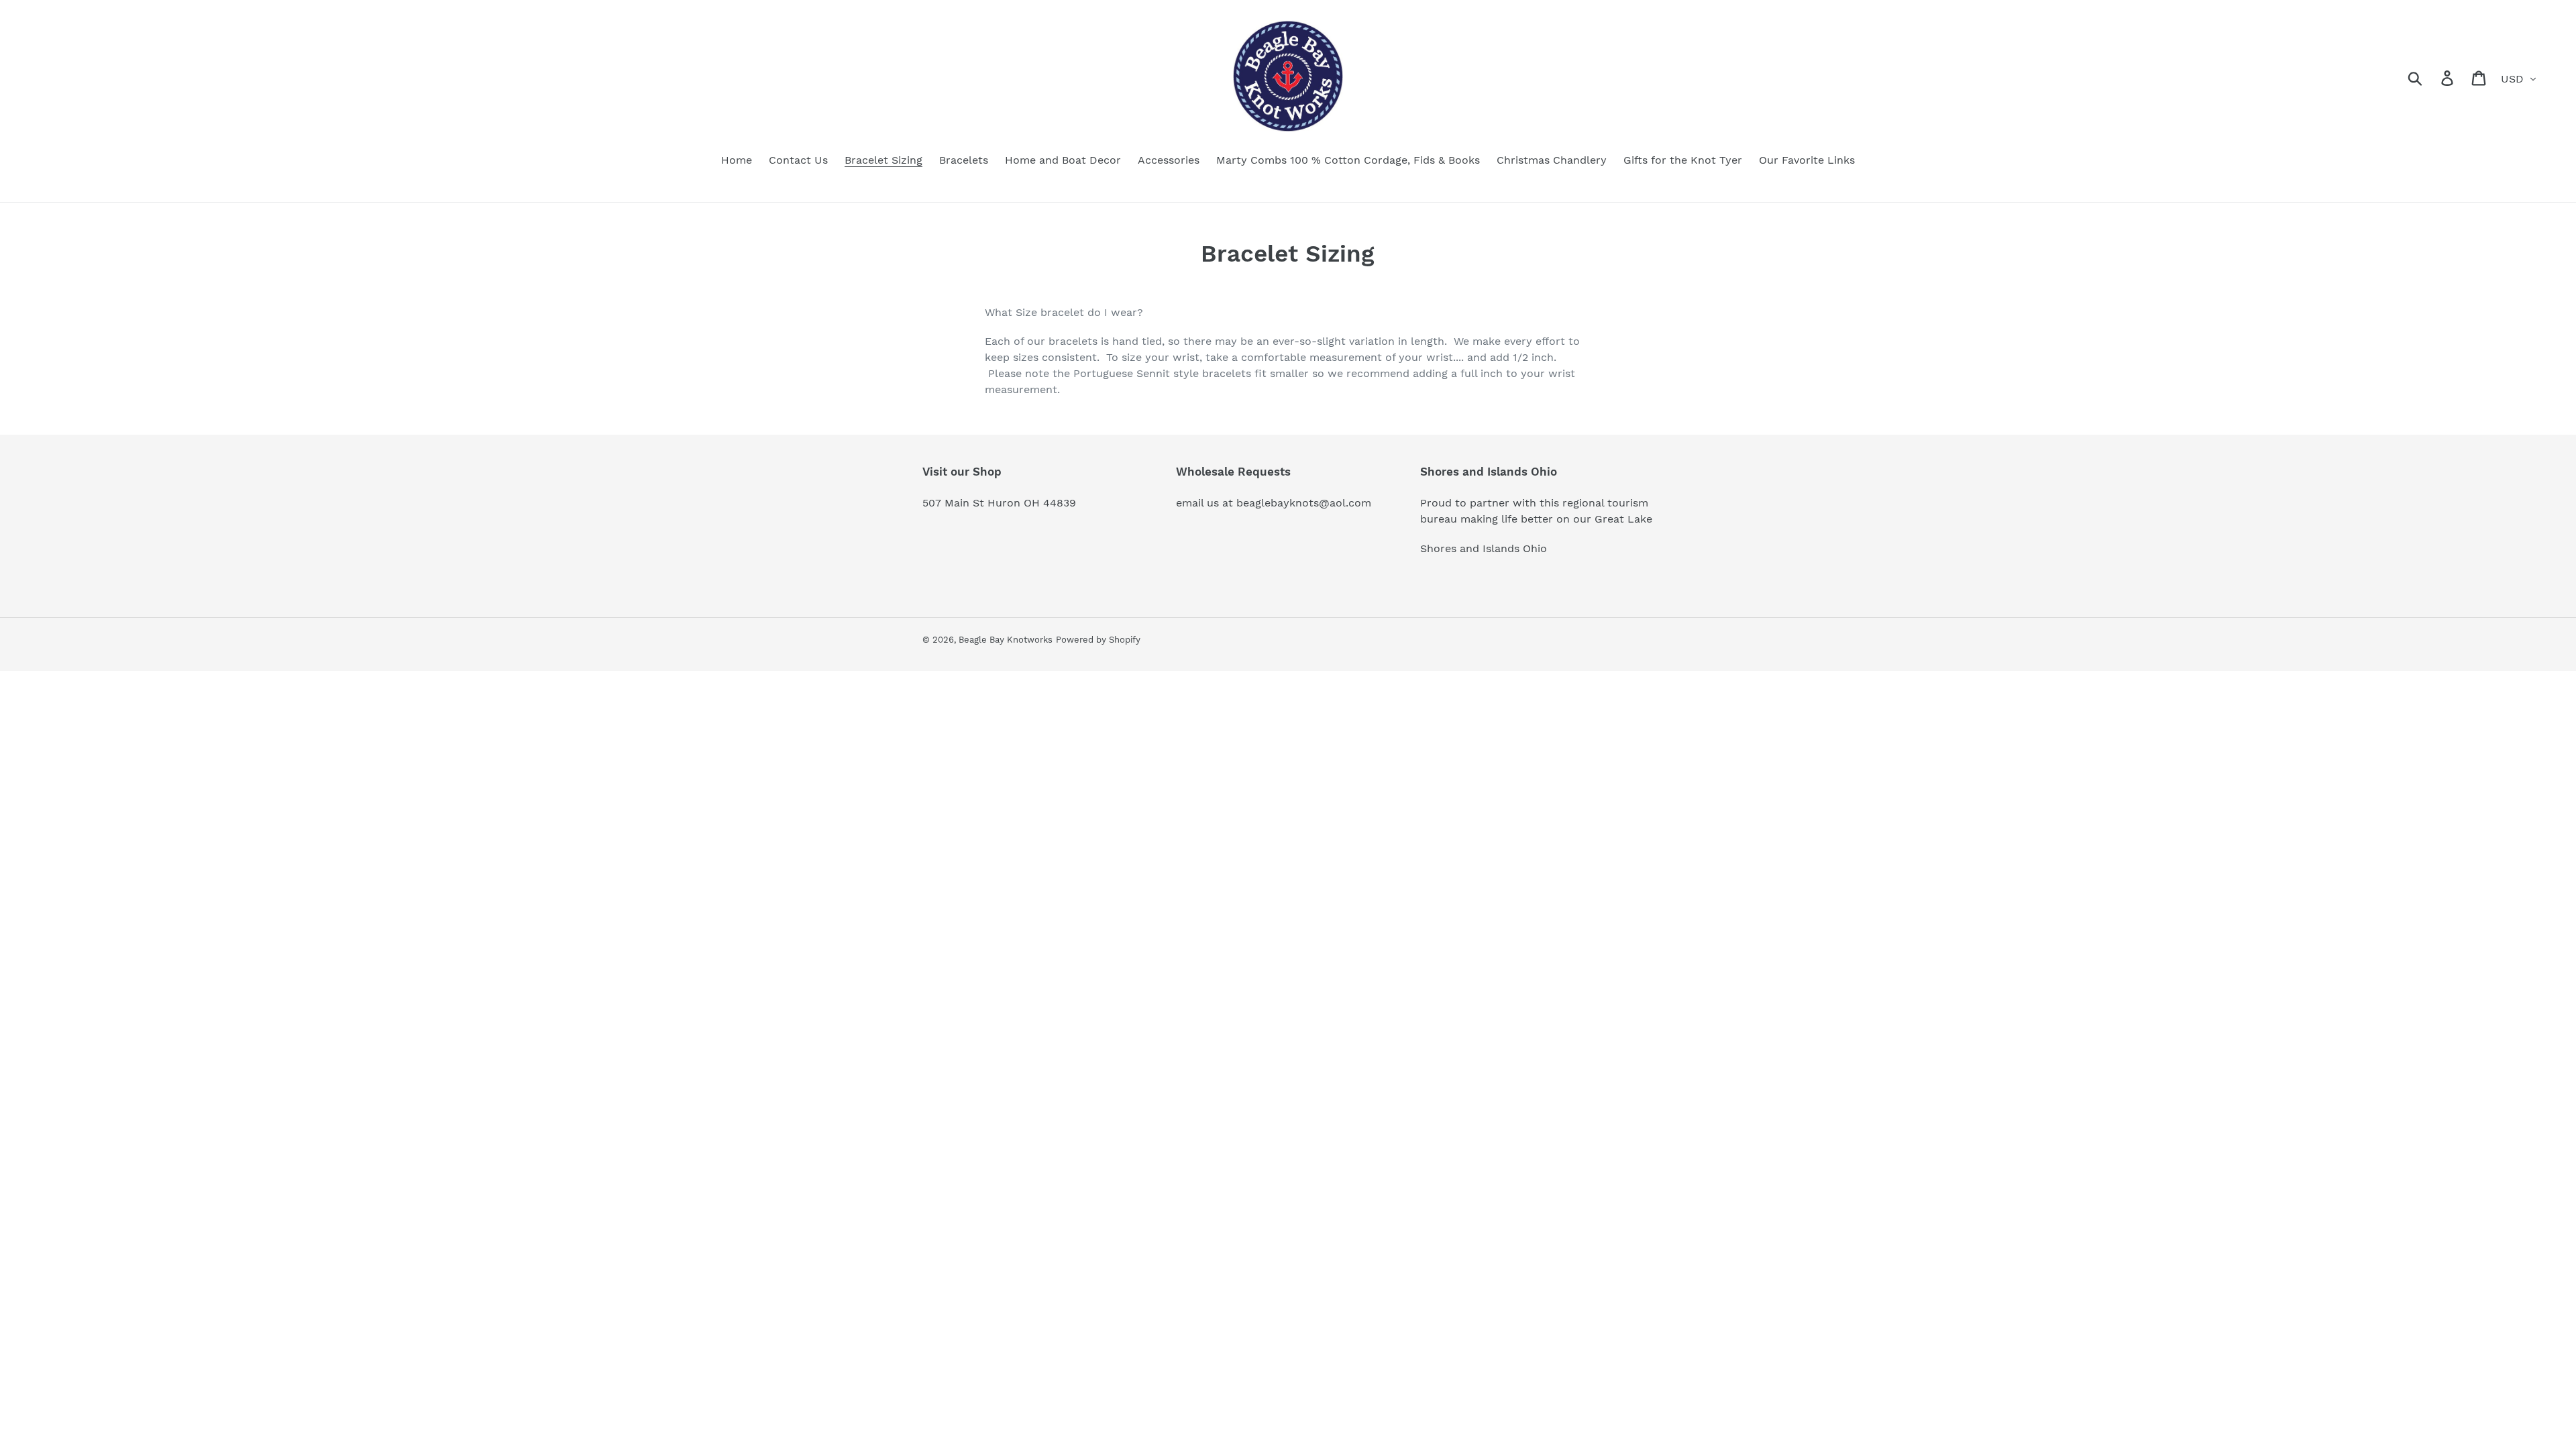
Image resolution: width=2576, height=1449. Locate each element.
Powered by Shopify (1098, 640)
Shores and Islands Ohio (1484, 548)
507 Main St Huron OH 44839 (999, 503)
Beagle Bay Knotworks (1006, 640)
